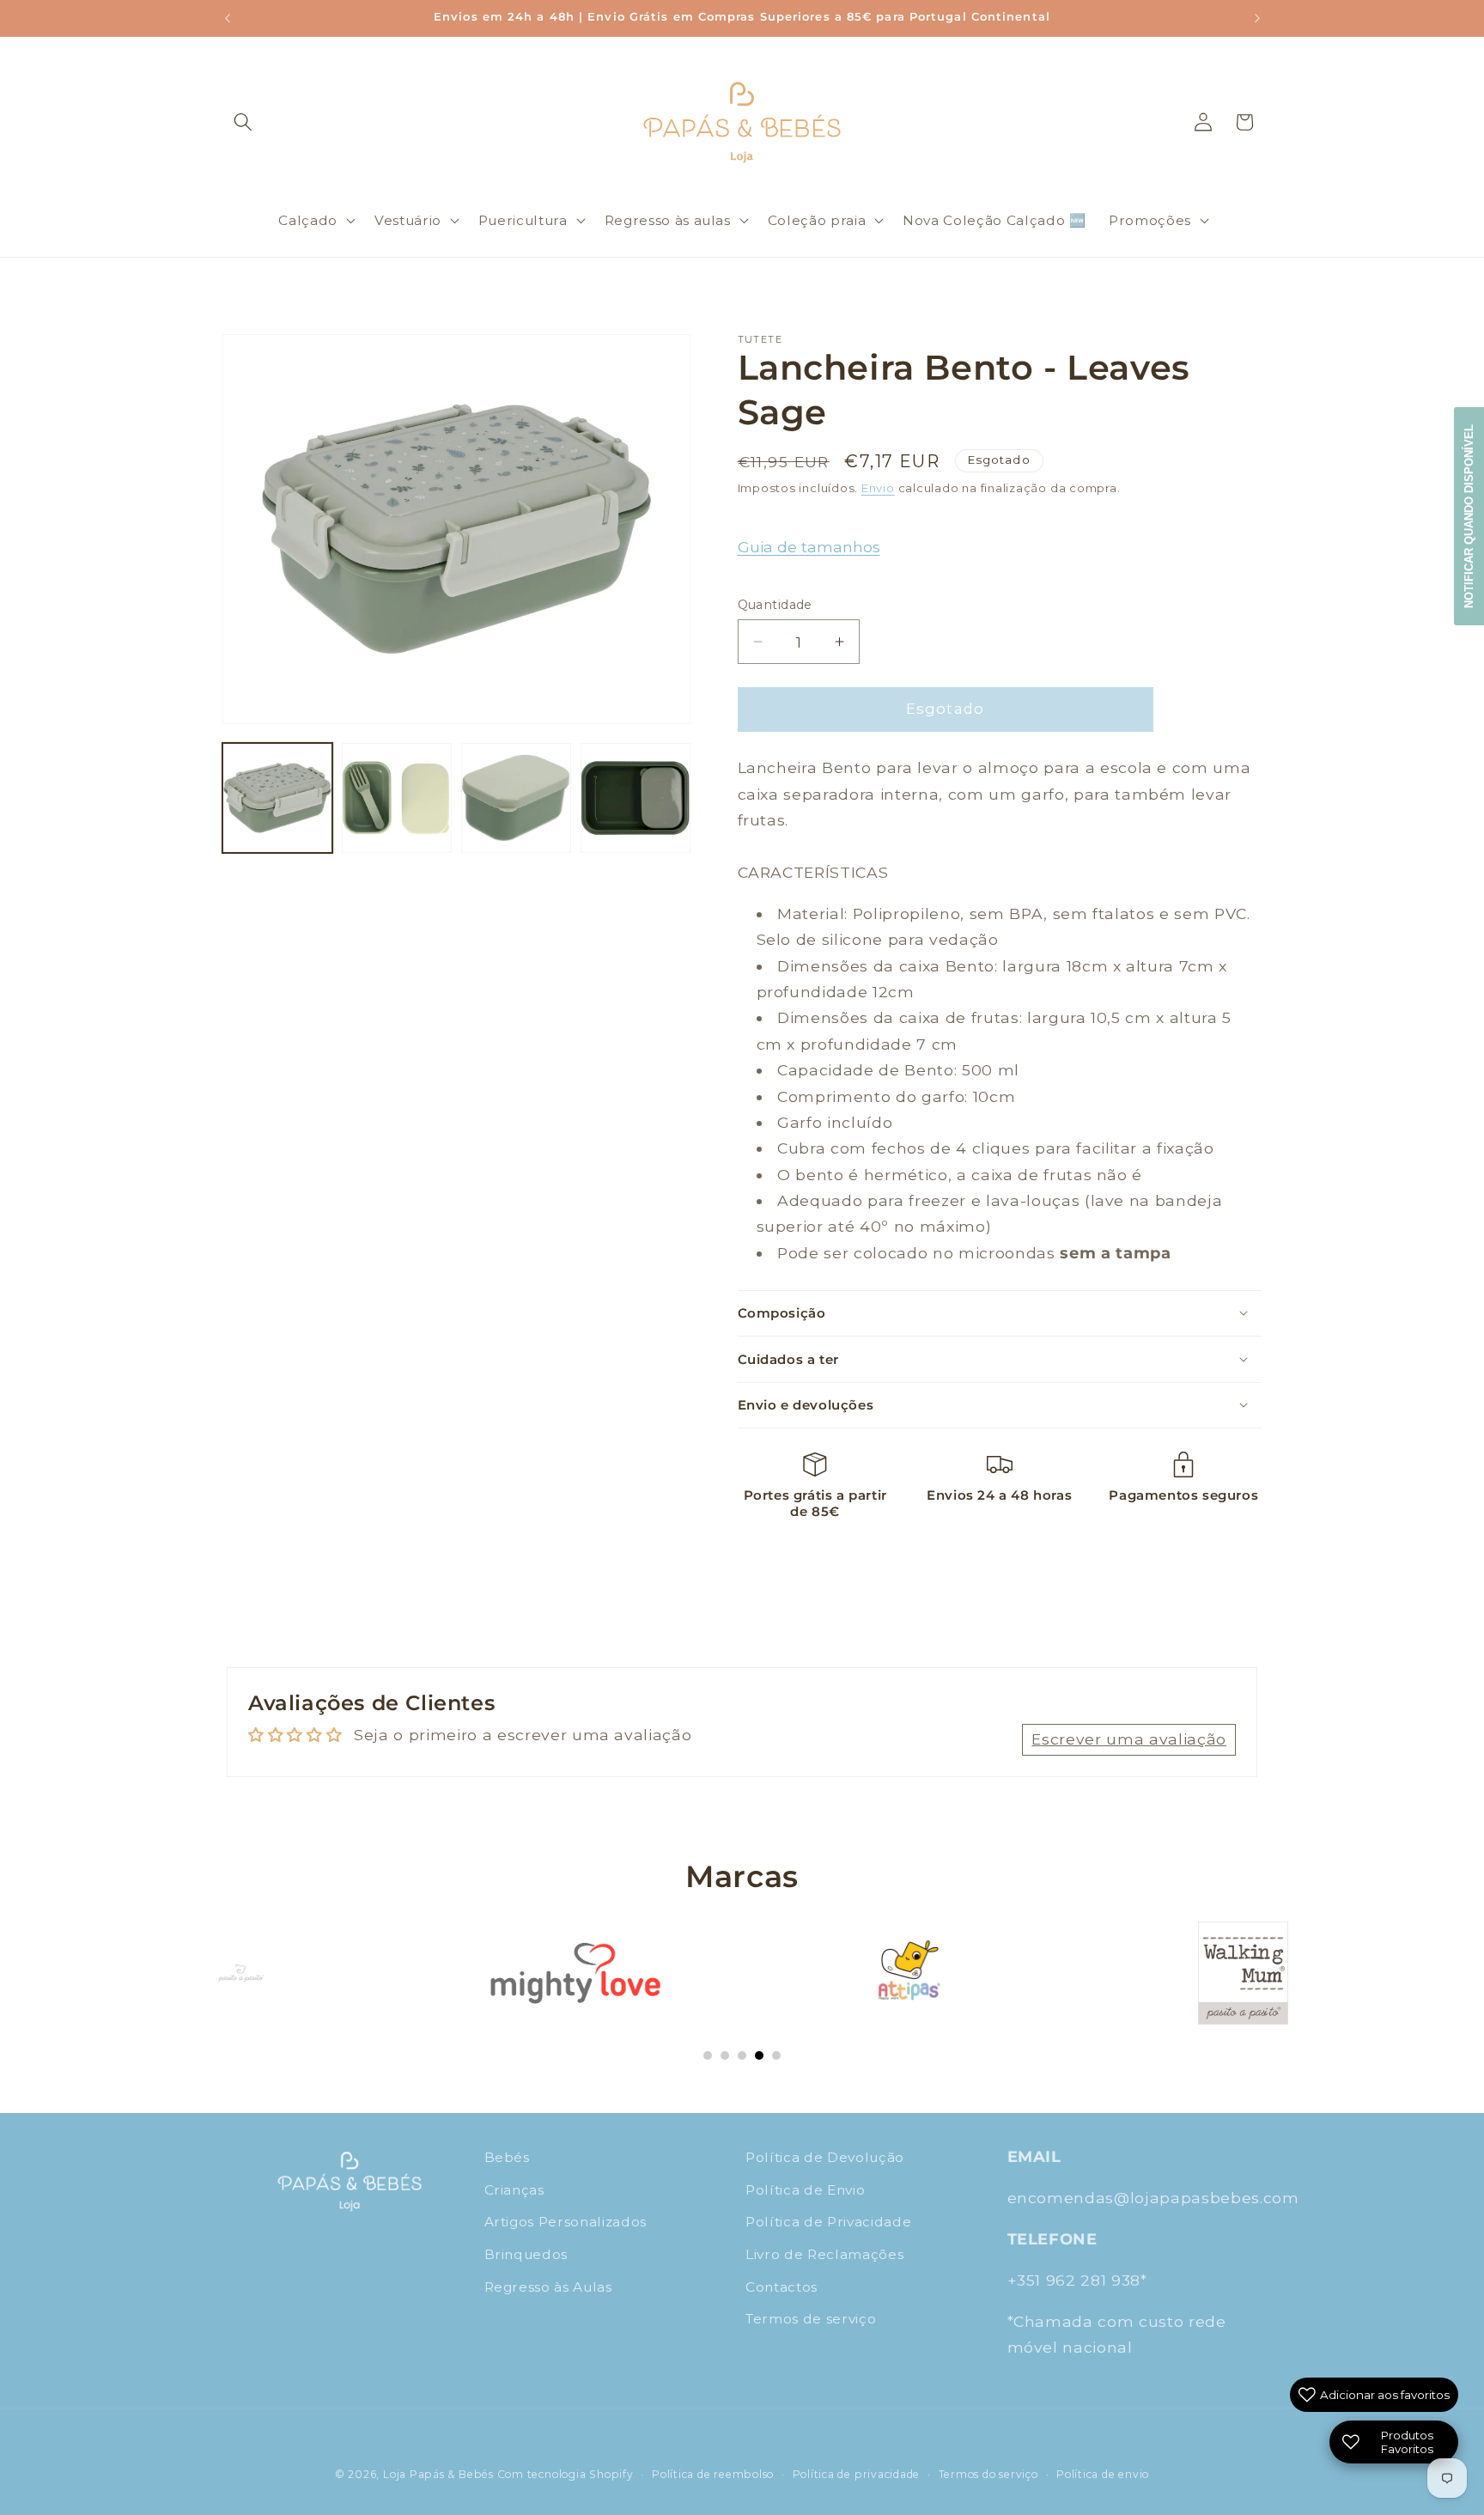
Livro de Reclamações (824, 2254)
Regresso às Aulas (548, 2286)
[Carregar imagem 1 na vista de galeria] (277, 798)
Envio (878, 488)
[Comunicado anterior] (228, 18)
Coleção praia (817, 220)
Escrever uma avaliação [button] (1129, 1739)
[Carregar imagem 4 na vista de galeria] (636, 798)
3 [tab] (742, 2055)
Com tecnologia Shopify (566, 2474)
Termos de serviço (811, 2319)
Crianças (514, 2189)
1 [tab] (708, 2055)
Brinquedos (526, 2254)
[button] (243, 122)
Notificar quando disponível (1469, 516)
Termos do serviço (988, 2474)
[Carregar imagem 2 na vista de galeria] (397, 798)
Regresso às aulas (668, 220)
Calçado (308, 220)
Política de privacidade (857, 2474)
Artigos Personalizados (566, 2222)
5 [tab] (776, 2055)
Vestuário (408, 220)
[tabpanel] (241, 1973)
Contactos (782, 2286)
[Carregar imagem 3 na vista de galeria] (516, 798)
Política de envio (1103, 2474)
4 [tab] (759, 2055)
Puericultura (523, 220)
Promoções (1150, 220)
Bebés (507, 2157)
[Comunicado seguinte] (1257, 18)
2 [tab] (725, 2055)
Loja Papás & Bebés (438, 2474)
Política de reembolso (713, 2474)
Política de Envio (805, 2189)
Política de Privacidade (828, 2222)
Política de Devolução (825, 2157)
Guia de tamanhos (809, 547)
